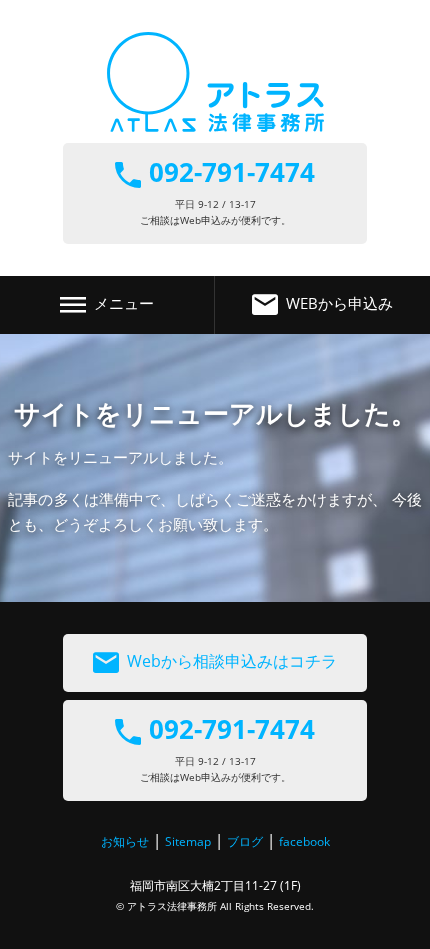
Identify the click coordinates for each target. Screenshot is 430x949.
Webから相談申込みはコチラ (232, 661)
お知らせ (125, 841)
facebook (304, 841)
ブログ (245, 841)
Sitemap (188, 841)
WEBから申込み (339, 303)
